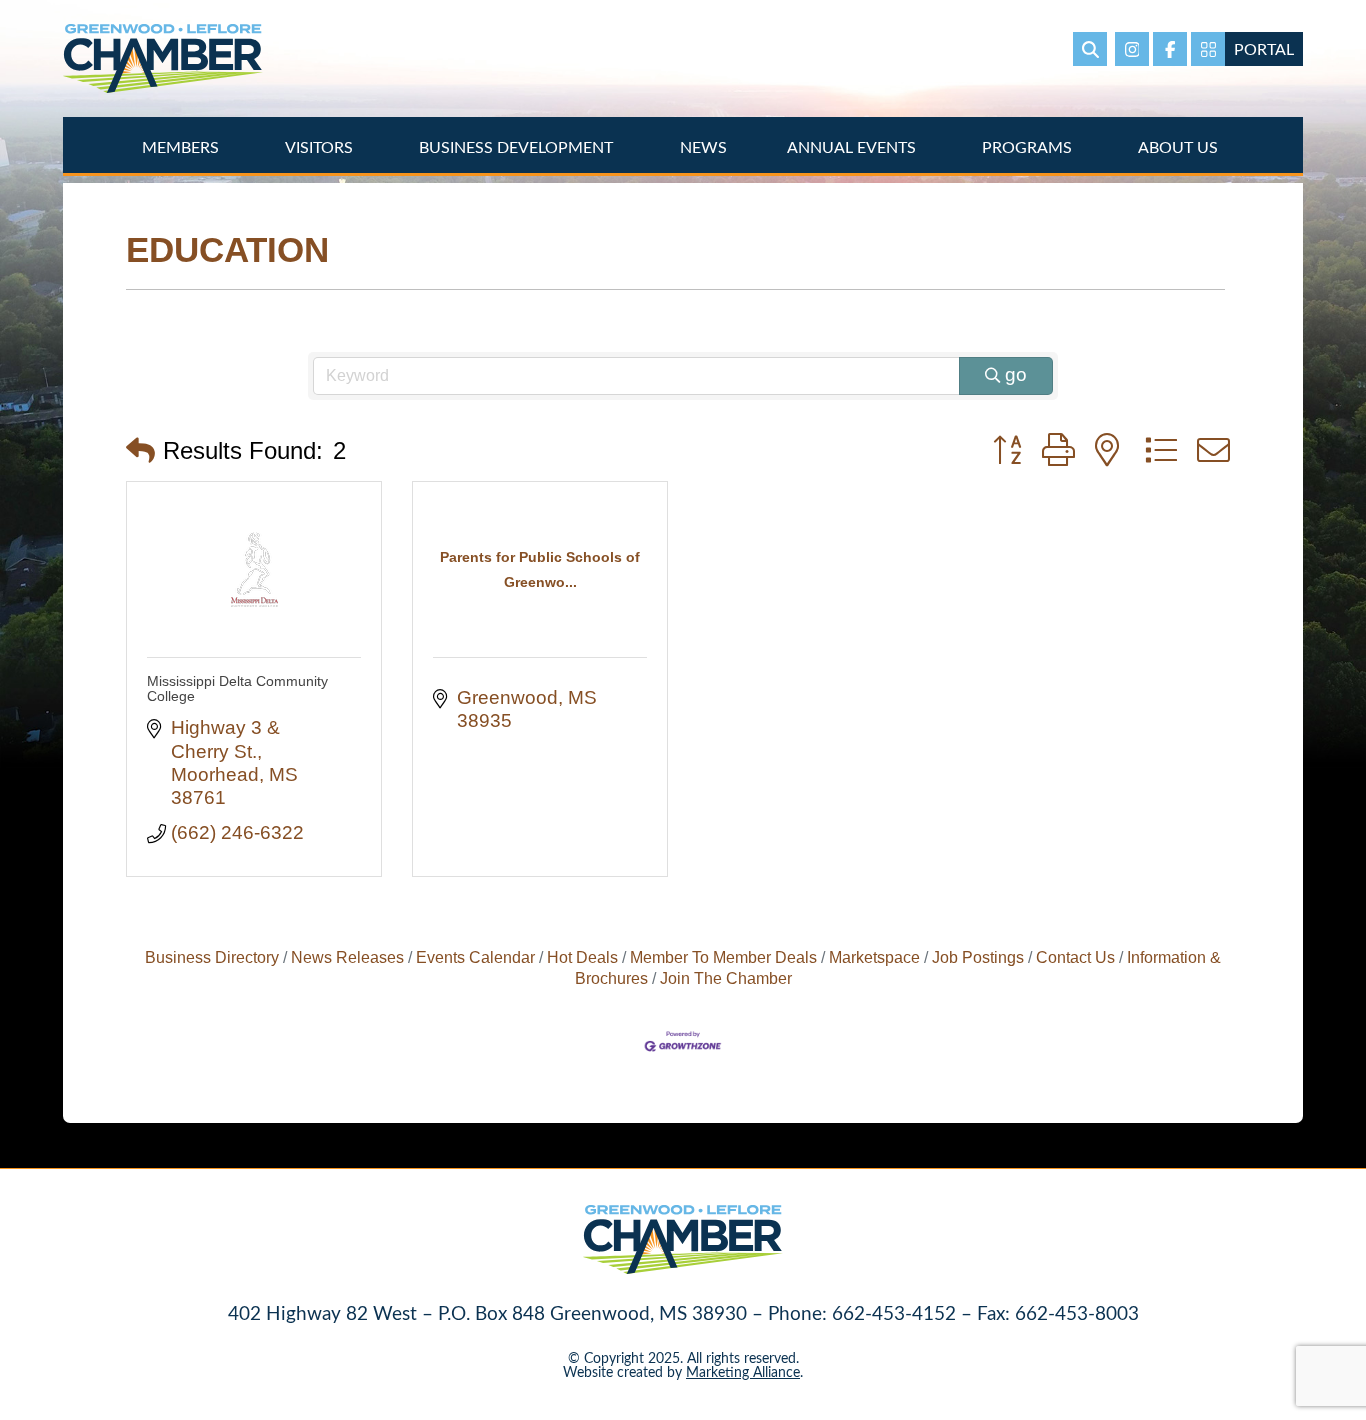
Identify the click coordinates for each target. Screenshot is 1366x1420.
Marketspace (874, 957)
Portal (1264, 48)
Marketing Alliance (743, 1371)
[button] (140, 451)
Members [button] (182, 146)
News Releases (347, 957)
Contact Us (1075, 957)
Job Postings (978, 957)
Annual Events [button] (853, 146)
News (703, 146)
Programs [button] (1029, 146)
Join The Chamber (726, 978)
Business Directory (212, 957)
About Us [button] (1180, 146)
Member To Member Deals (723, 957)
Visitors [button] (321, 146)
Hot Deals (582, 957)
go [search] (1016, 374)
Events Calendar (475, 957)
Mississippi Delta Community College (237, 688)
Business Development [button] (518, 146)
